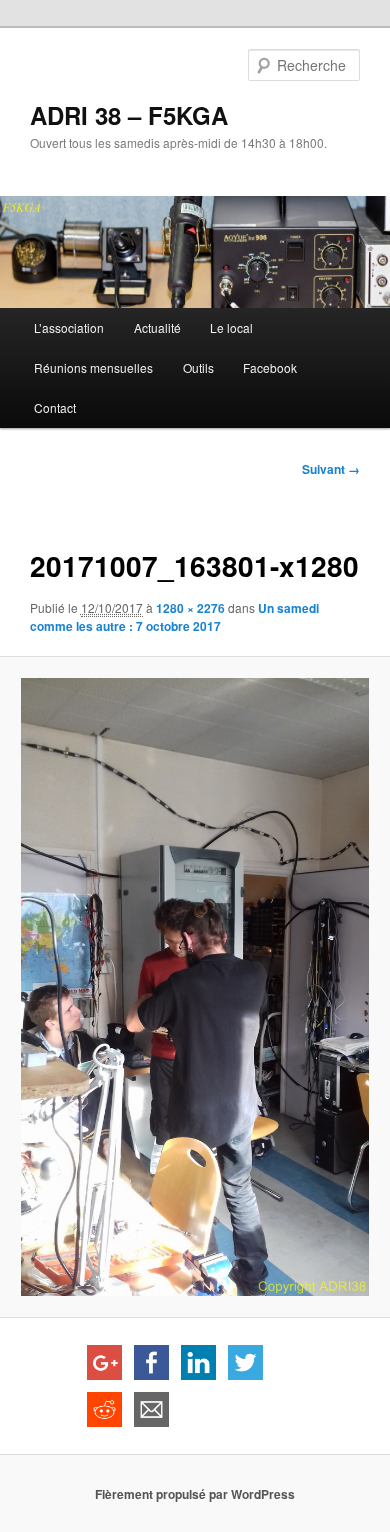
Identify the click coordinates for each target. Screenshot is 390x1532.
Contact (55, 407)
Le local (231, 327)
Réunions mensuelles (93, 367)
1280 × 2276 (190, 608)
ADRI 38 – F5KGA (129, 115)
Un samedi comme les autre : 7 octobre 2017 (174, 617)
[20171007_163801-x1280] (194, 987)
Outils (198, 367)
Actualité (157, 327)
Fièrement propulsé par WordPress (195, 1494)
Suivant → (331, 469)
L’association (69, 327)
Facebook (270, 367)
